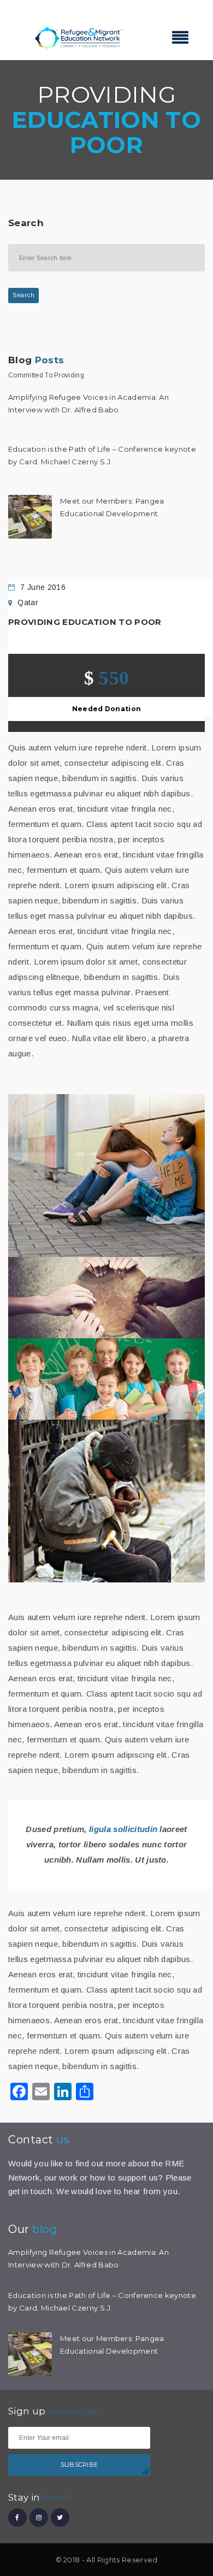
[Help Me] (106, 1175)
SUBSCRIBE (79, 2465)
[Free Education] (106, 1379)
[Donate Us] (106, 1501)
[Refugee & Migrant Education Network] (79, 37)
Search (23, 295)
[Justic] (106, 1298)
